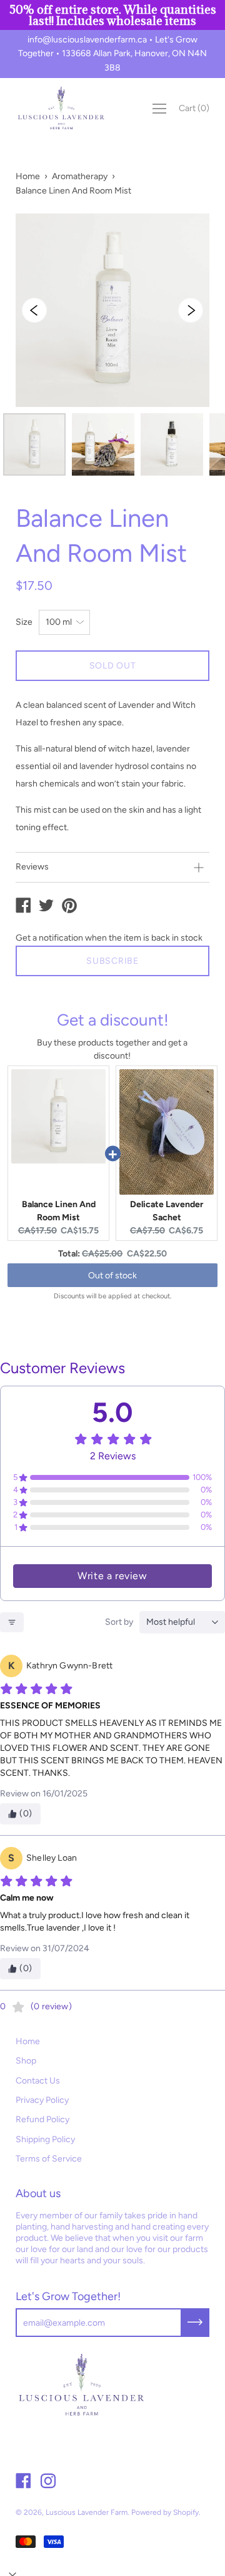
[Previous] (34, 310)
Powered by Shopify (165, 2512)
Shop (26, 2061)
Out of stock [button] (112, 1276)
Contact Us (38, 2081)
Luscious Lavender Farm (87, 2512)
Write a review (112, 1576)
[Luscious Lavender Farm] (23, 907)
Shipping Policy (45, 2139)
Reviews (32, 867)
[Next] (191, 310)
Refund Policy (42, 2119)
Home (28, 176)
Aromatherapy (80, 176)
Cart (194, 108)
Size (24, 622)
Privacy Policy (42, 2100)
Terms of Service (49, 2159)
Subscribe (112, 961)
